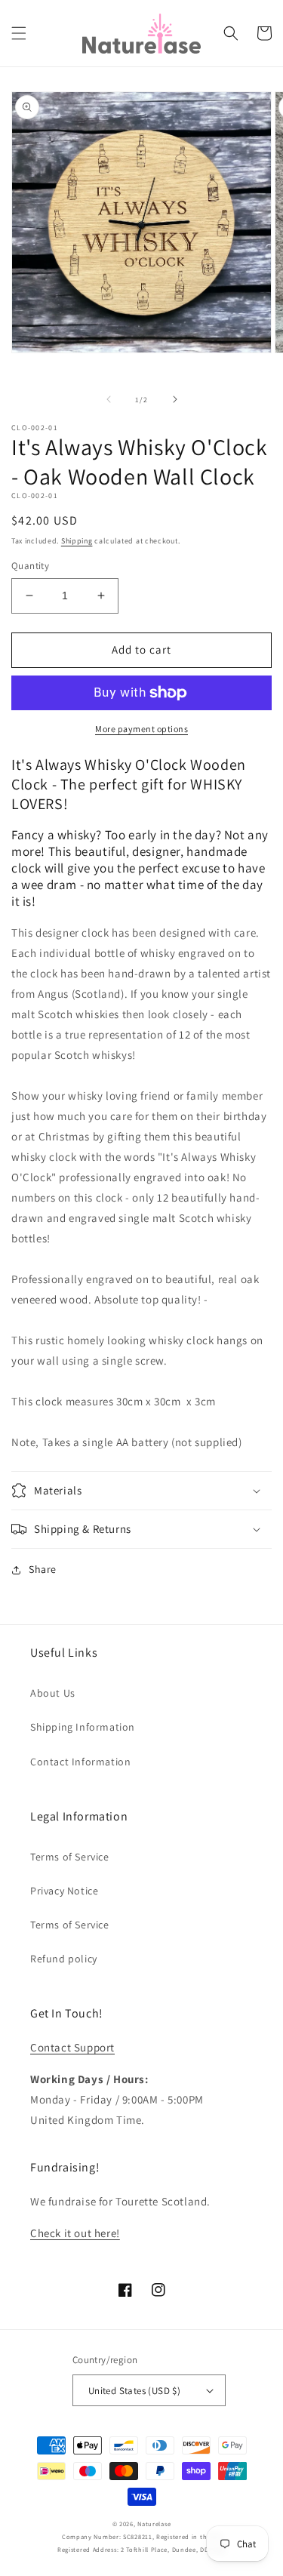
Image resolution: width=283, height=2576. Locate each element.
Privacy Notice (64, 1891)
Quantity (30, 566)
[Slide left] (109, 399)
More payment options (141, 729)
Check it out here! (75, 2233)
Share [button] (43, 1569)
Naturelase (154, 2524)
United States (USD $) (134, 2391)
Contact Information (80, 1762)
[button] (19, 33)
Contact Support (72, 2047)
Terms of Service (70, 1857)
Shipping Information (83, 1727)
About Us (53, 1693)
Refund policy (64, 1959)
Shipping (77, 541)
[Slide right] (175, 399)
